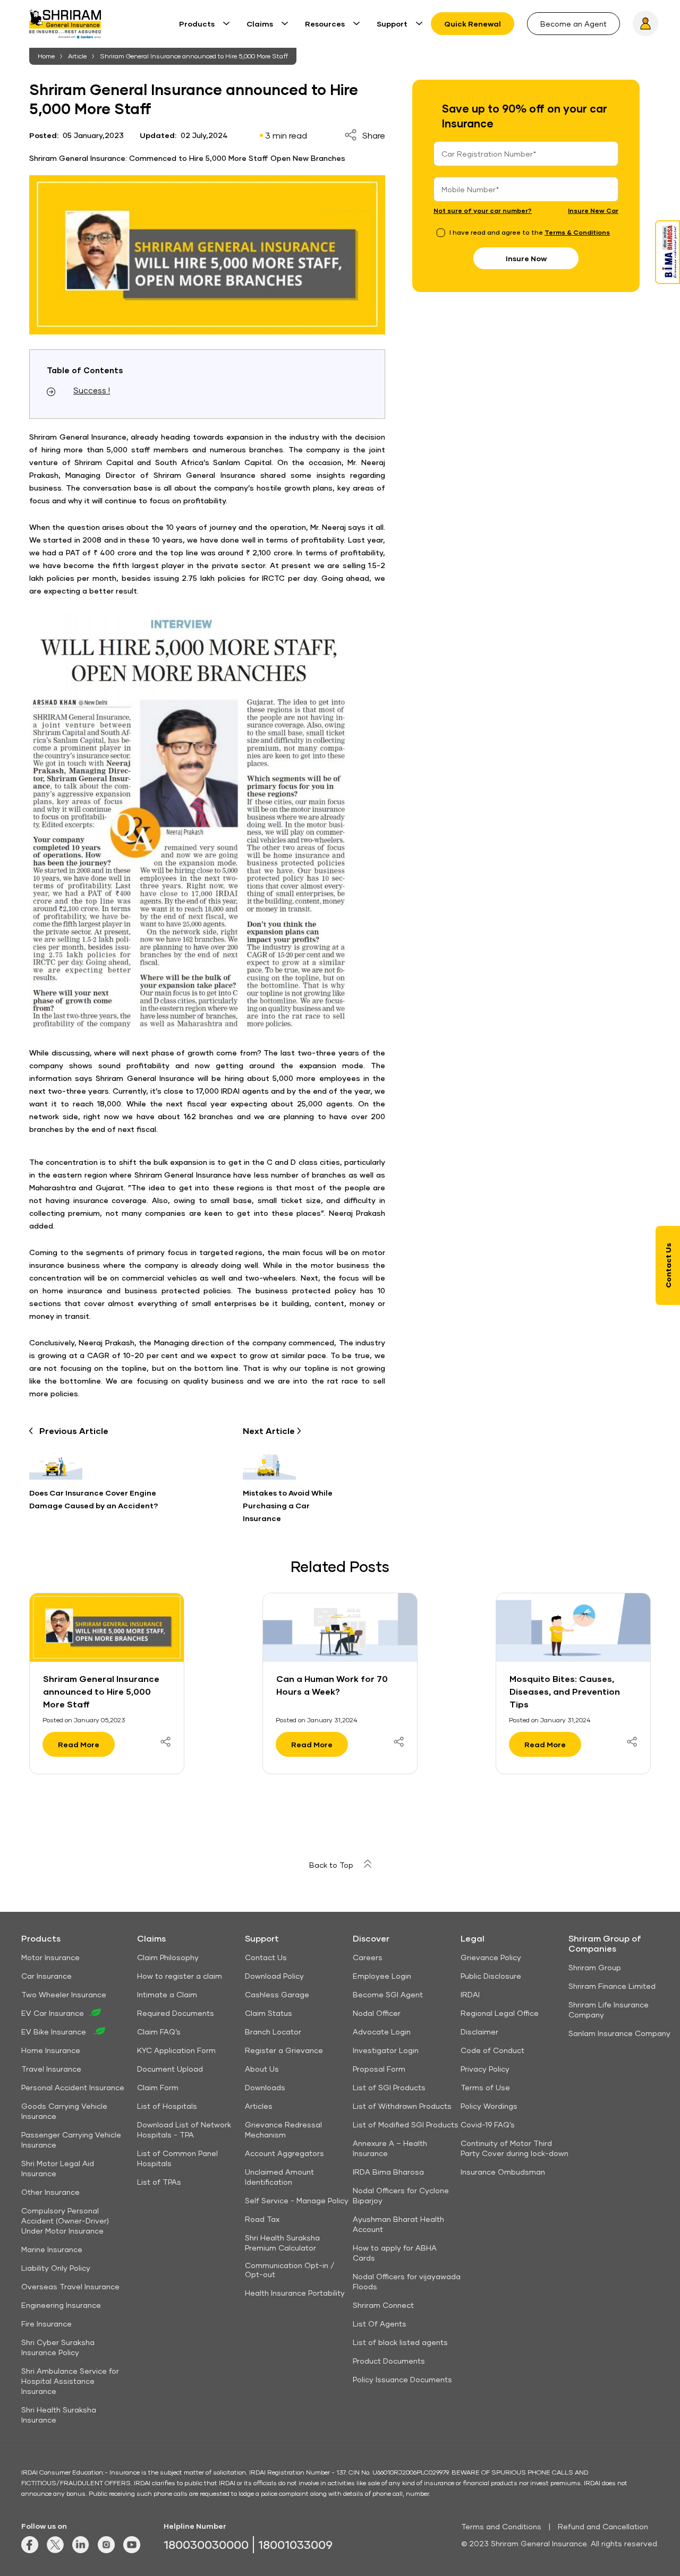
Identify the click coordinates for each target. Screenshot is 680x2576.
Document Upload (170, 2069)
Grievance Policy (491, 1957)
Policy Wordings (489, 2106)
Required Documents (176, 2013)
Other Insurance (50, 2192)
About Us (262, 2069)
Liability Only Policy (56, 2268)
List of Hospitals (167, 2106)
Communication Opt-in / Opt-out (290, 2270)
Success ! (92, 390)
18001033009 (295, 2544)
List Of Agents (380, 2324)
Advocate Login (382, 2032)
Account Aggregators (284, 2153)
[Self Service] (645, 23)
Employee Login (382, 1976)
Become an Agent (573, 24)
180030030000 (206, 2544)
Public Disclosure (491, 1976)
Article (77, 56)
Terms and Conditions (501, 2526)
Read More (79, 1744)
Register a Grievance (284, 2050)
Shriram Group (595, 1967)
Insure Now (526, 258)
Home (46, 56)
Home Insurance (51, 2050)
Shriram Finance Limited (612, 1986)
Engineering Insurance (61, 2305)
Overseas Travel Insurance (70, 2286)
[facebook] (30, 2550)
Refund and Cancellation (603, 2526)
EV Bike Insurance (55, 2032)
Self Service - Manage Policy (297, 2200)
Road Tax (262, 2219)
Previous (74, 1431)
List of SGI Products (389, 2087)
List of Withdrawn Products (402, 2106)
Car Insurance (46, 1976)
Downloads (265, 2087)
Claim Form (158, 2087)
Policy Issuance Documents (402, 2379)
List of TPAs (159, 2182)
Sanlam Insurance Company (619, 2033)
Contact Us (266, 1957)
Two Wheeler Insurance (64, 1994)
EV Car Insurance (53, 2013)
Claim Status (269, 2013)
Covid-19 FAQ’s (488, 2124)
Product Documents (389, 2361)
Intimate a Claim (167, 1994)
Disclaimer (479, 2032)
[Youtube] (132, 2550)
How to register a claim (180, 1976)
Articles (259, 2106)
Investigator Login (386, 2050)
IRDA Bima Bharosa (388, 2172)
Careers (368, 1957)
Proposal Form (379, 2069)
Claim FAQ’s (159, 2032)
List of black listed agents (400, 2342)
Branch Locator (273, 2032)
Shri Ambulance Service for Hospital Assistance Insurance (70, 2381)
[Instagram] (106, 2550)
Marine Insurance (52, 2249)
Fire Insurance (46, 2324)
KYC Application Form (176, 2050)
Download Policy (274, 1976)
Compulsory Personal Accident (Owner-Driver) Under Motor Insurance (65, 2221)
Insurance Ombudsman (503, 2172)
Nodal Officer (377, 2013)
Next (270, 1431)
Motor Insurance (50, 1957)
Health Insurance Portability (295, 2293)
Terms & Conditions (577, 232)
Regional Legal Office (500, 2013)
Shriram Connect (383, 2305)
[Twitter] (55, 2550)
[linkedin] (81, 2550)
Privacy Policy (485, 2069)
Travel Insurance (51, 2069)
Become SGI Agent (388, 1994)
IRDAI (470, 1994)
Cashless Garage (277, 1994)
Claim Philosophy (168, 1957)
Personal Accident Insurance (73, 2087)
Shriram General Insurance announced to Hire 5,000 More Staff (194, 56)
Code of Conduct (492, 2050)
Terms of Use (485, 2087)
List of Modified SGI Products (406, 2124)
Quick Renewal (473, 24)
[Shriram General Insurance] (65, 28)
